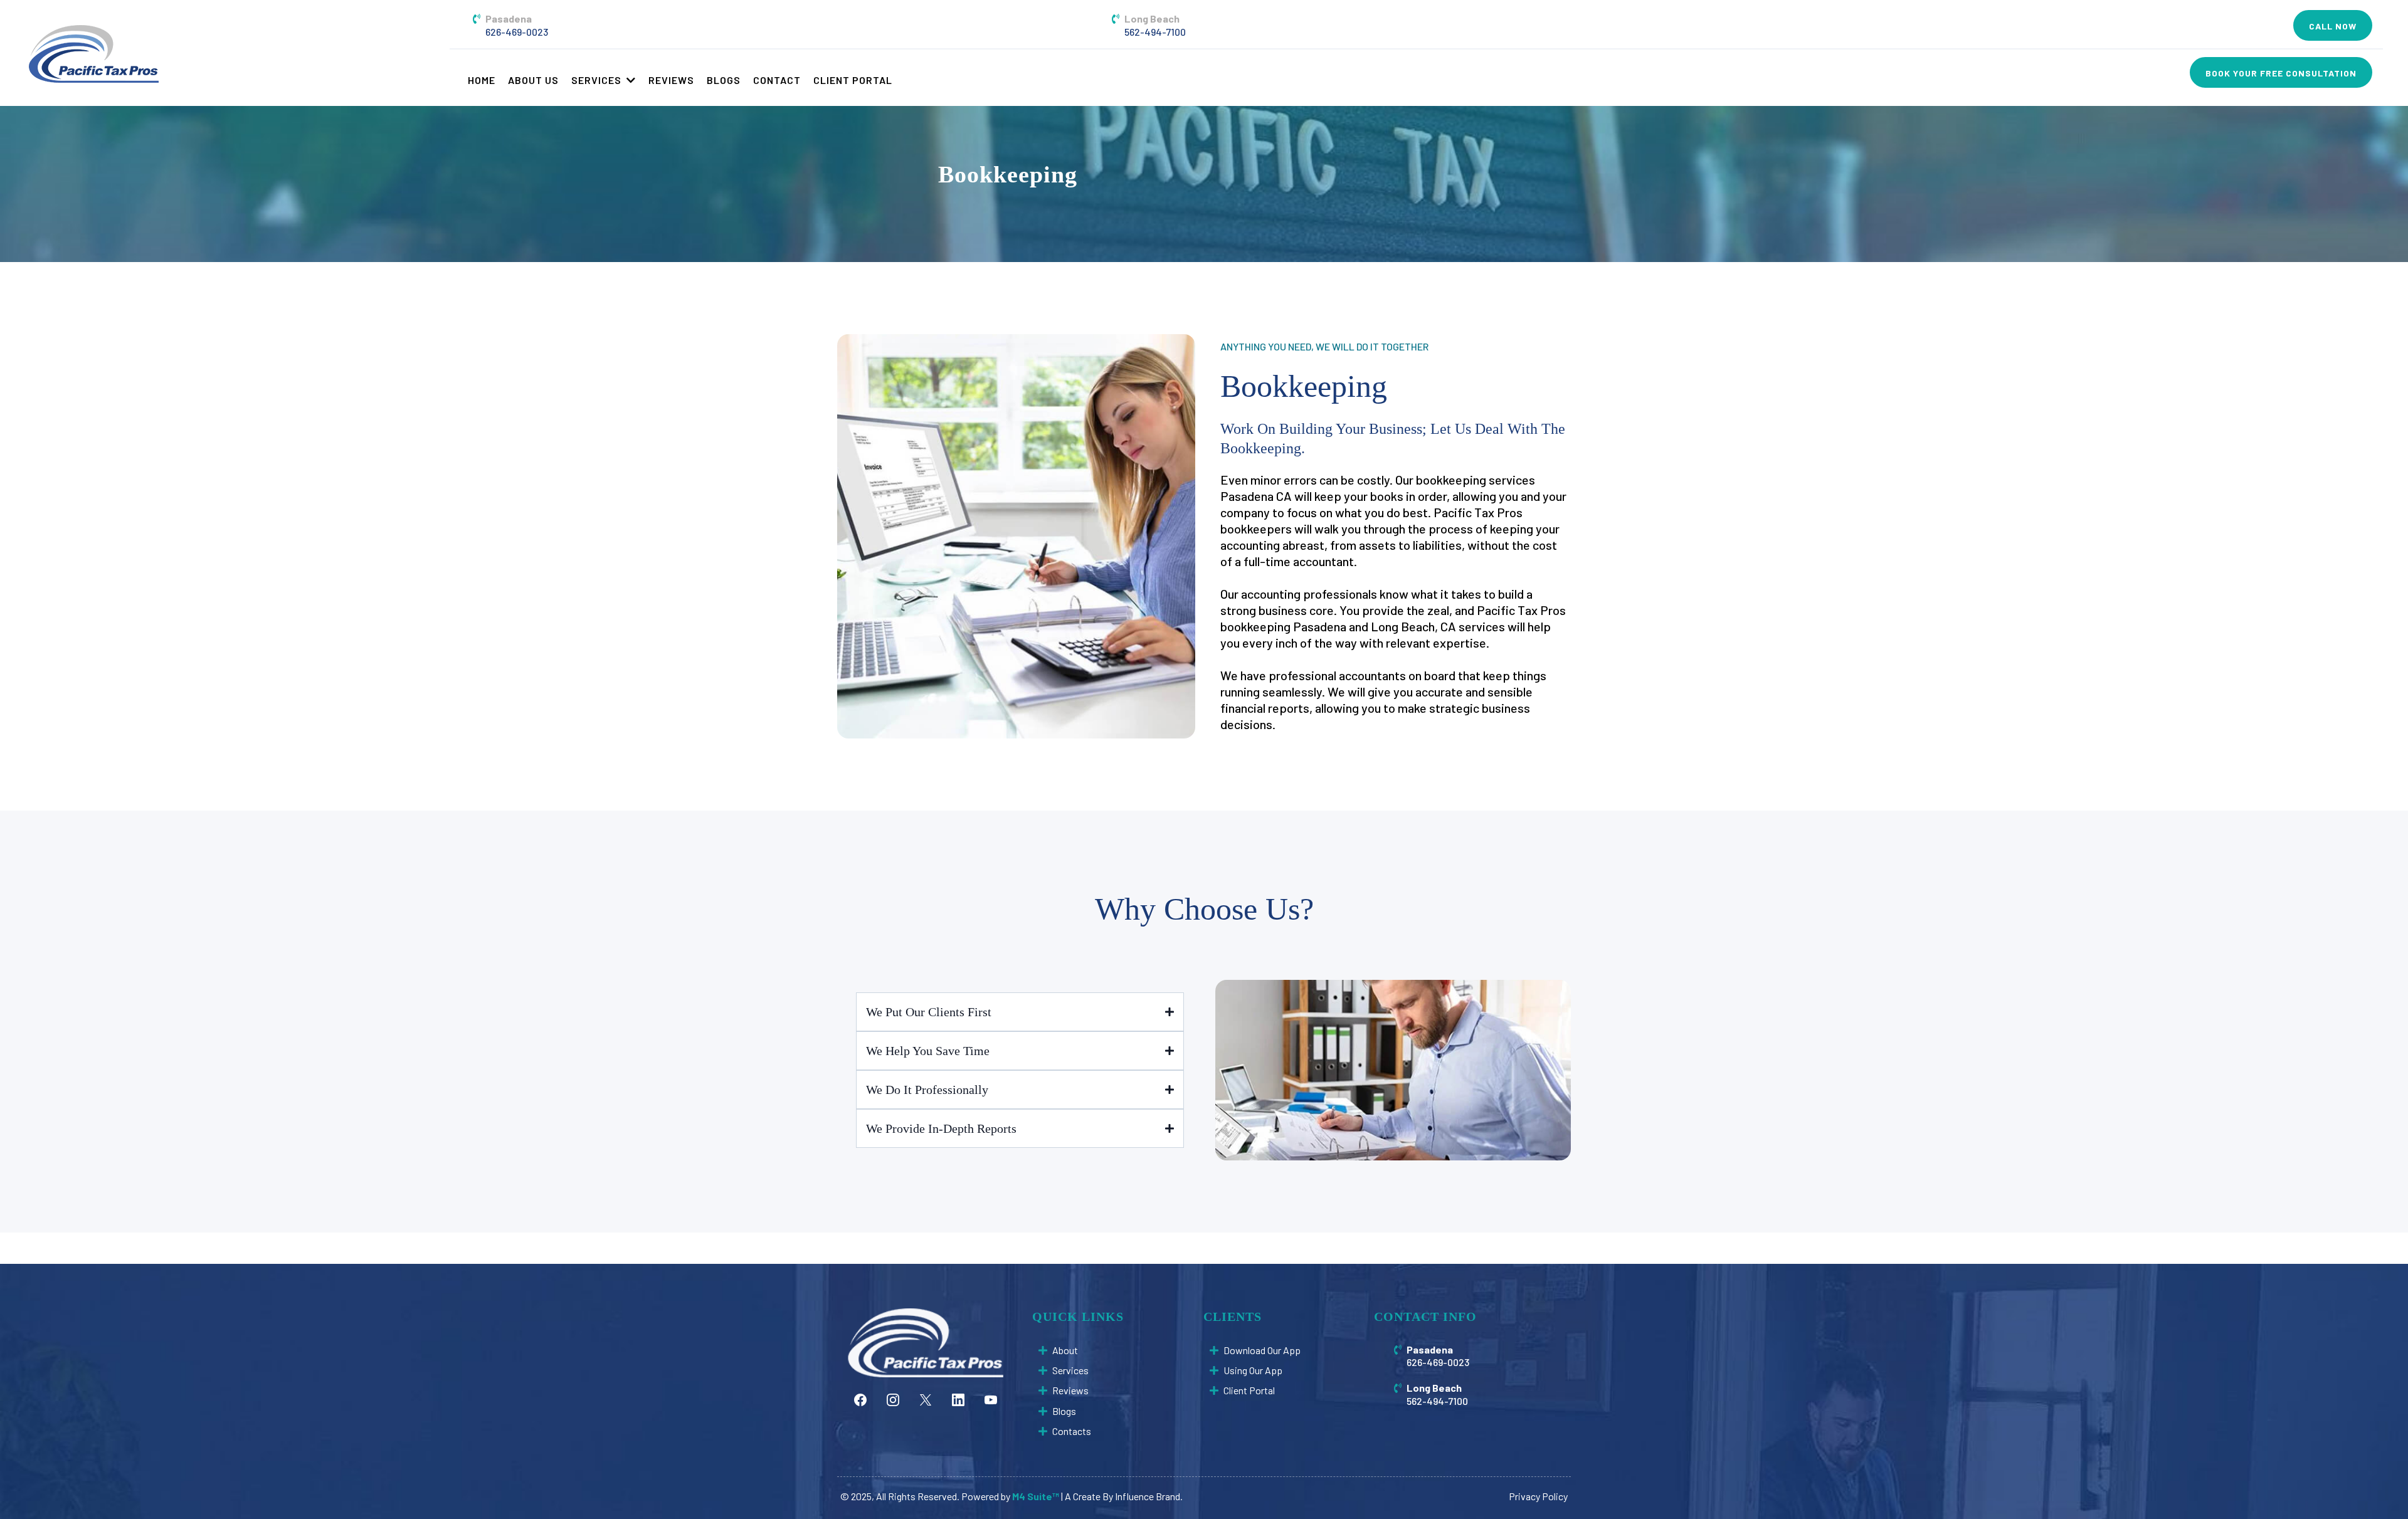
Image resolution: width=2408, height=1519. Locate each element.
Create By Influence (1114, 1496)
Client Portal (1249, 1390)
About (1065, 1350)
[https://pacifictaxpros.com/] (93, 53)
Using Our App (1253, 1370)
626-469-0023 (517, 32)
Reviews (1070, 1390)
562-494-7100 (1155, 32)
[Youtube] (991, 1400)
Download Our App (1262, 1350)
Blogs (1064, 1411)
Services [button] (598, 80)
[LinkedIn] (958, 1400)
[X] (926, 1400)
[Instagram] (893, 1400)
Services (1070, 1370)
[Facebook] (860, 1400)
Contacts (1072, 1431)
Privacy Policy (1538, 1496)
